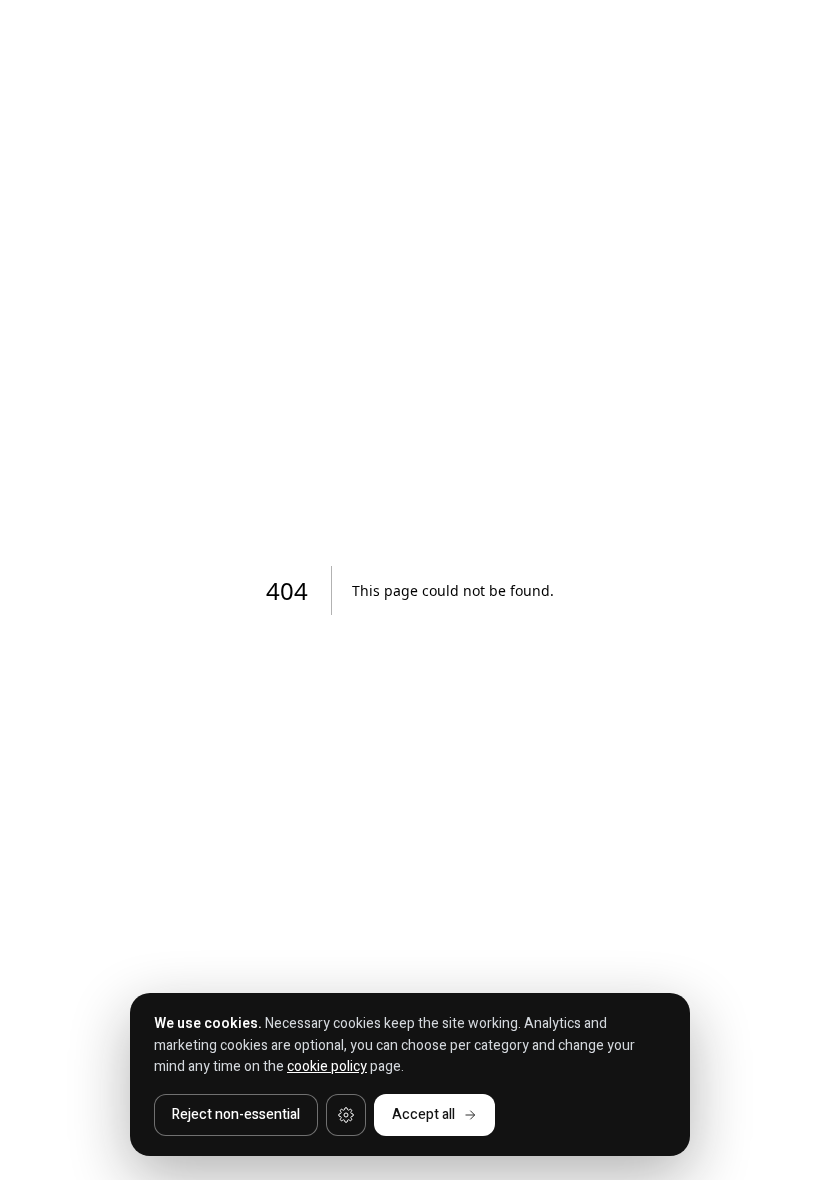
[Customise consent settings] (346, 1115)
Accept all (423, 1114)
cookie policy (327, 1066)
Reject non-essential (236, 1114)
